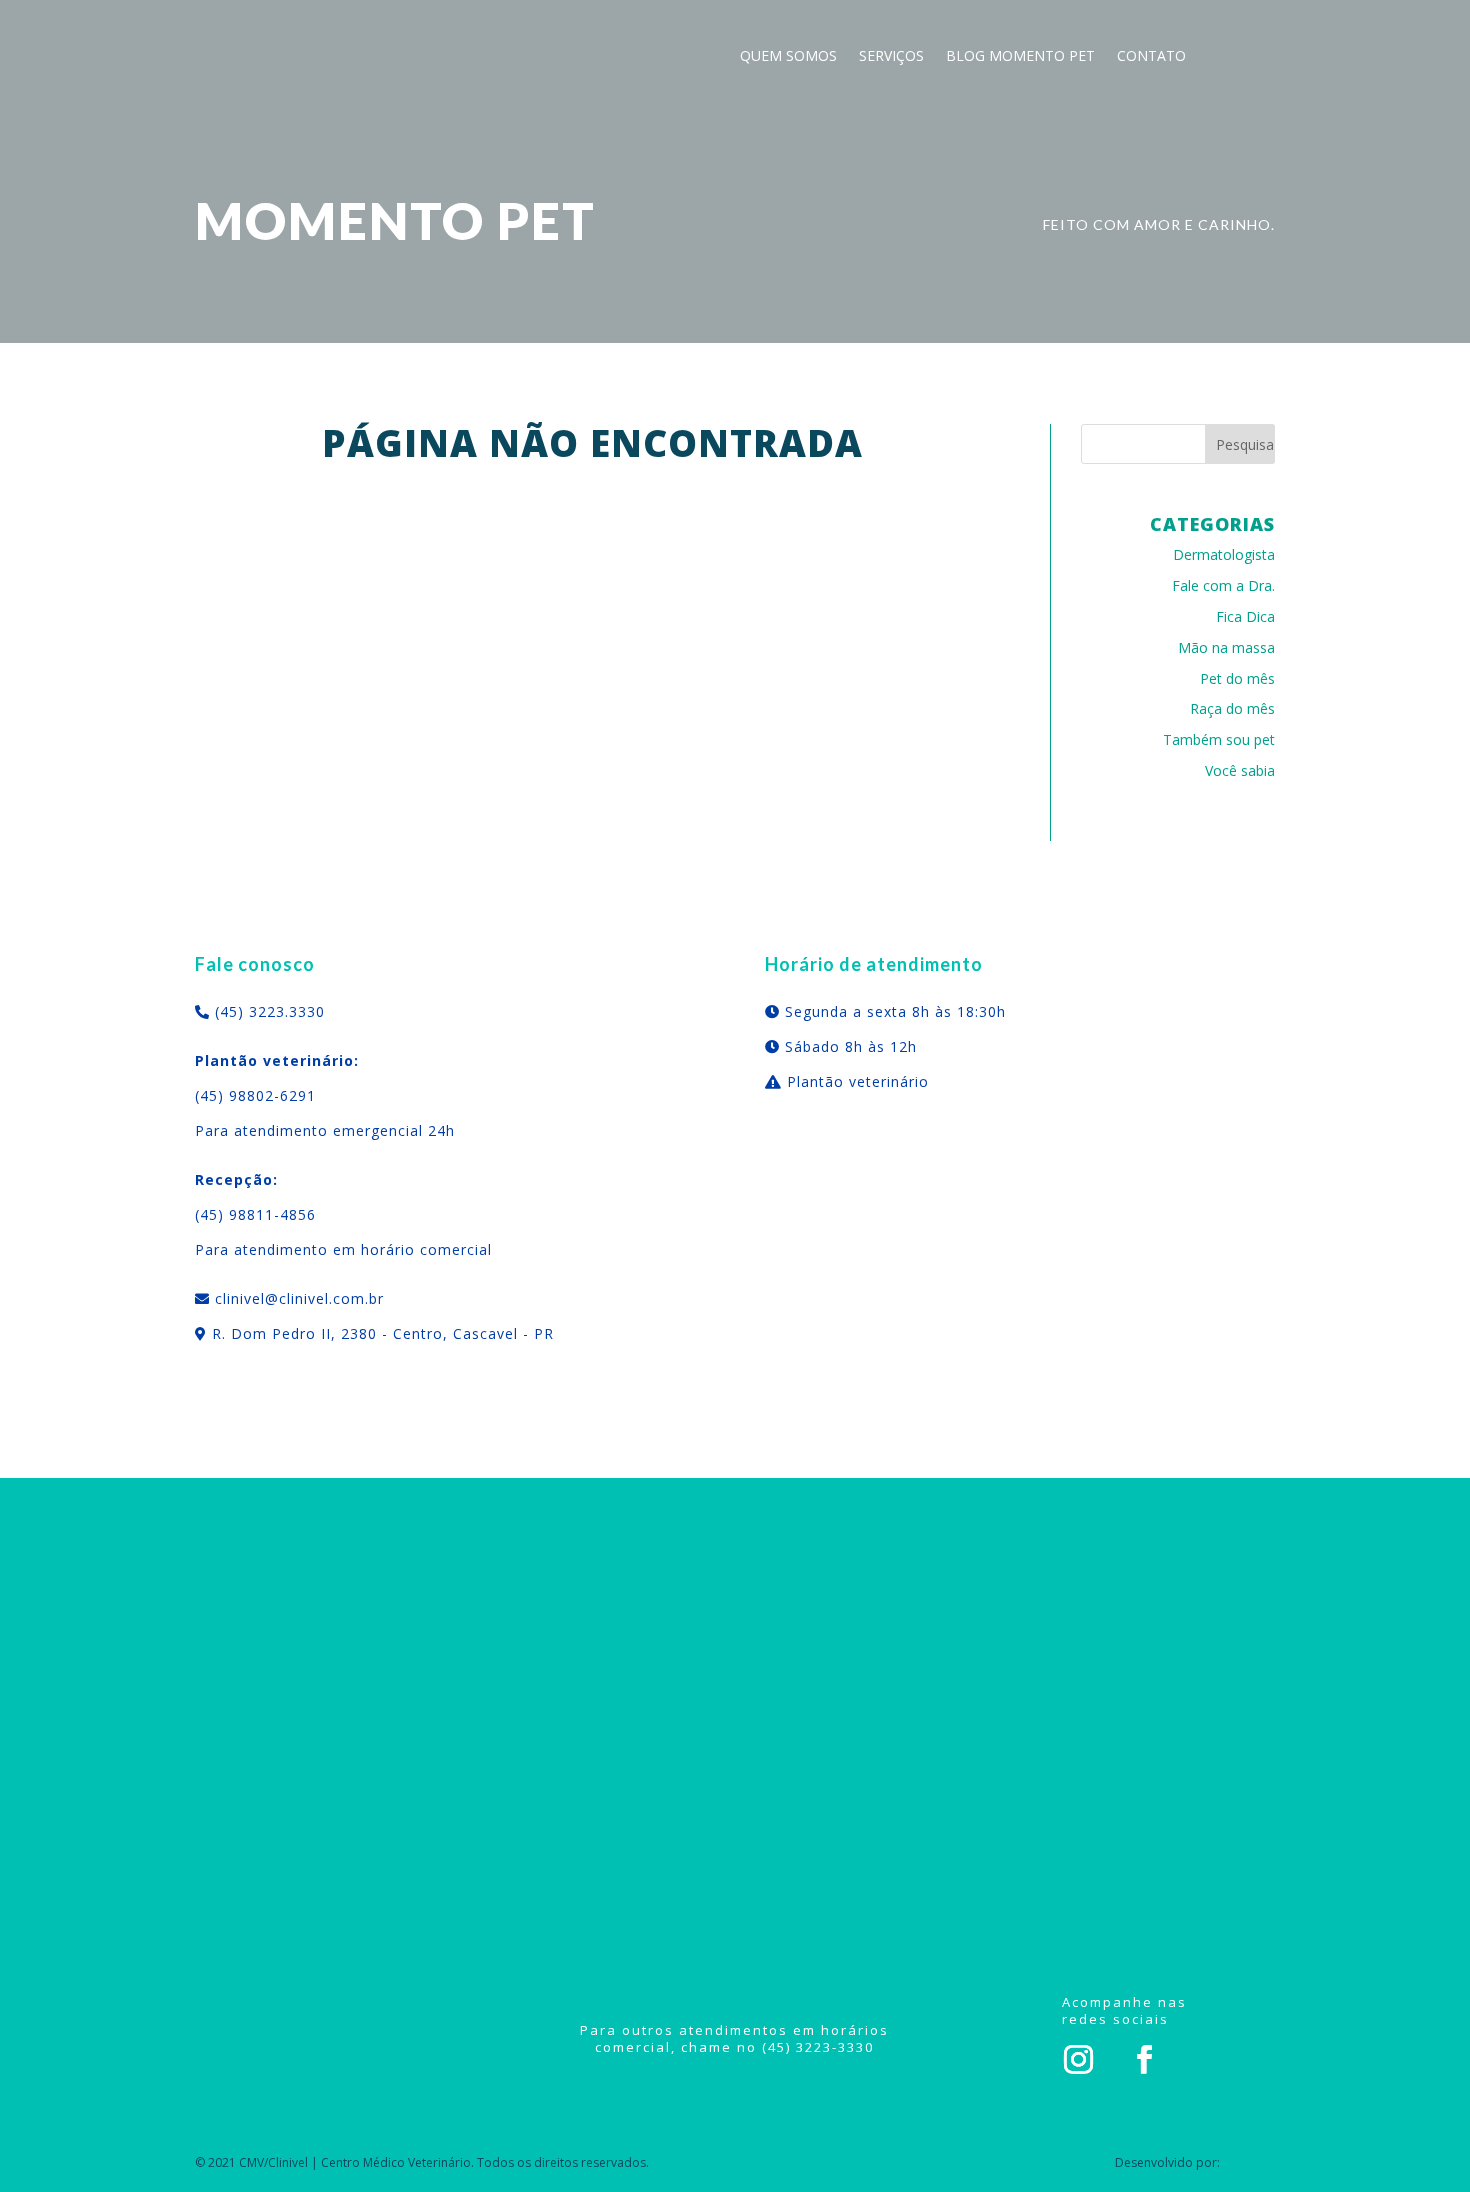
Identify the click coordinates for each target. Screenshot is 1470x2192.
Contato (1151, 57)
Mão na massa (1226, 647)
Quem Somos (788, 57)
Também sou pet (1219, 739)
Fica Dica (1245, 616)
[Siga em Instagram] (1079, 2060)
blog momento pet (1020, 57)
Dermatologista (1224, 554)
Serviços (891, 57)
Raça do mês (1232, 708)
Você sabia (1240, 770)
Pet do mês (1237, 678)
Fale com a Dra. (1223, 585)
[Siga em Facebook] (1145, 2060)
